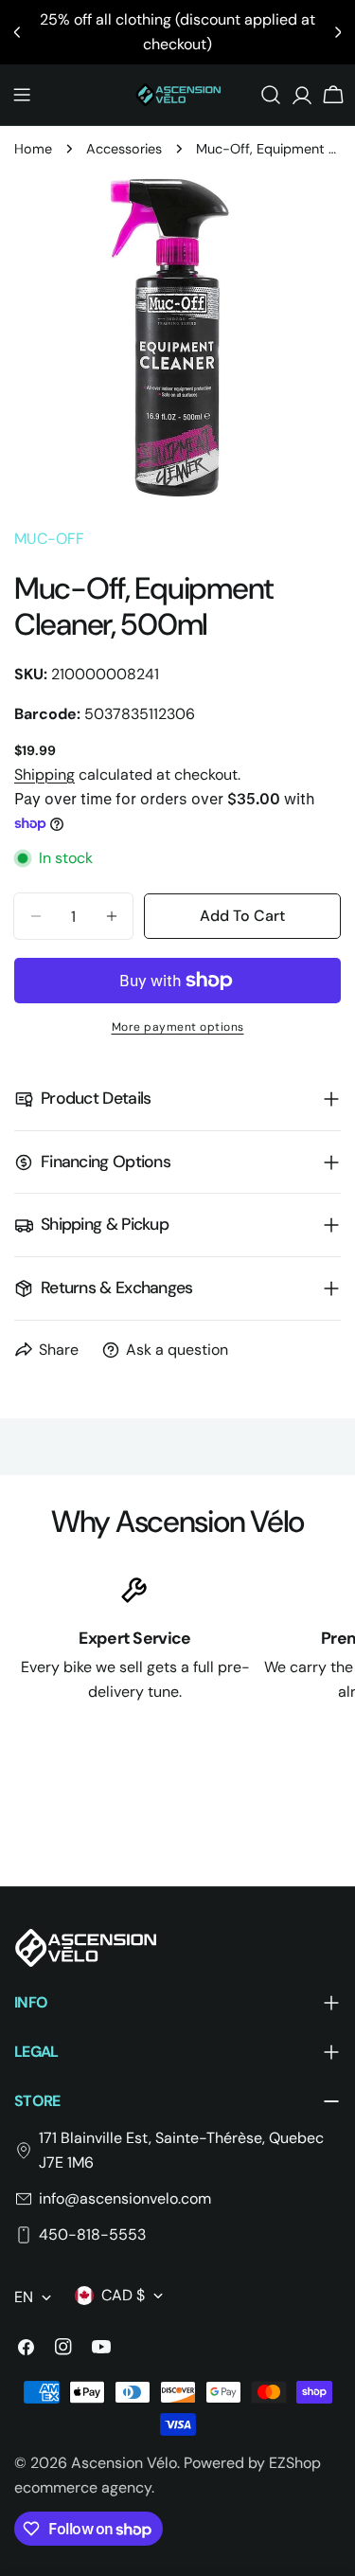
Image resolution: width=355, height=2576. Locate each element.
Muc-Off (49, 539)
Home (33, 149)
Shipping (44, 775)
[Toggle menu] (22, 95)
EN (24, 2297)
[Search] (271, 95)
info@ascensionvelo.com (125, 2198)
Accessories (124, 149)
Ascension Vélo (124, 2463)
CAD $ (123, 2295)
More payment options (178, 1027)
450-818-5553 (92, 2234)
